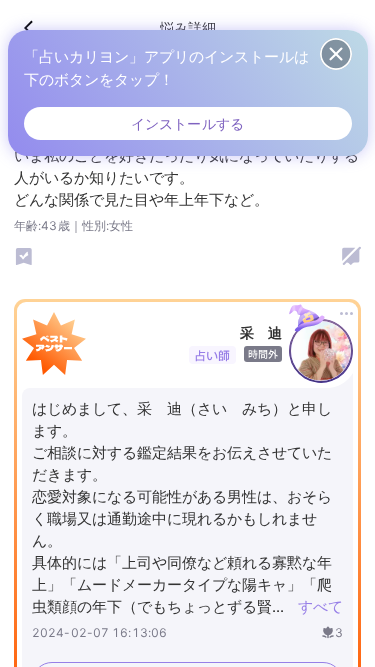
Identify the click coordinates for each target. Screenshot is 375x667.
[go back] (38, 28)
